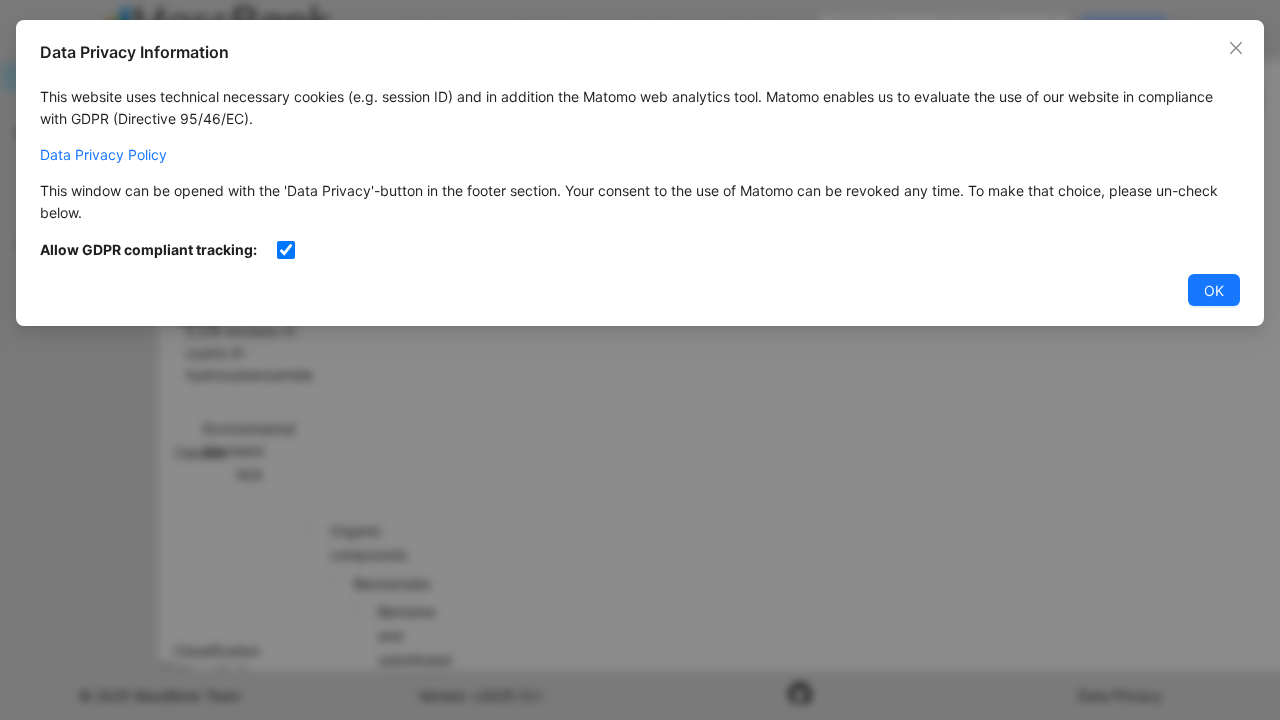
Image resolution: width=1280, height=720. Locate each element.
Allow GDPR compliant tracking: (148, 249)
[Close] (1236, 48)
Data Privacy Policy (103, 154)
